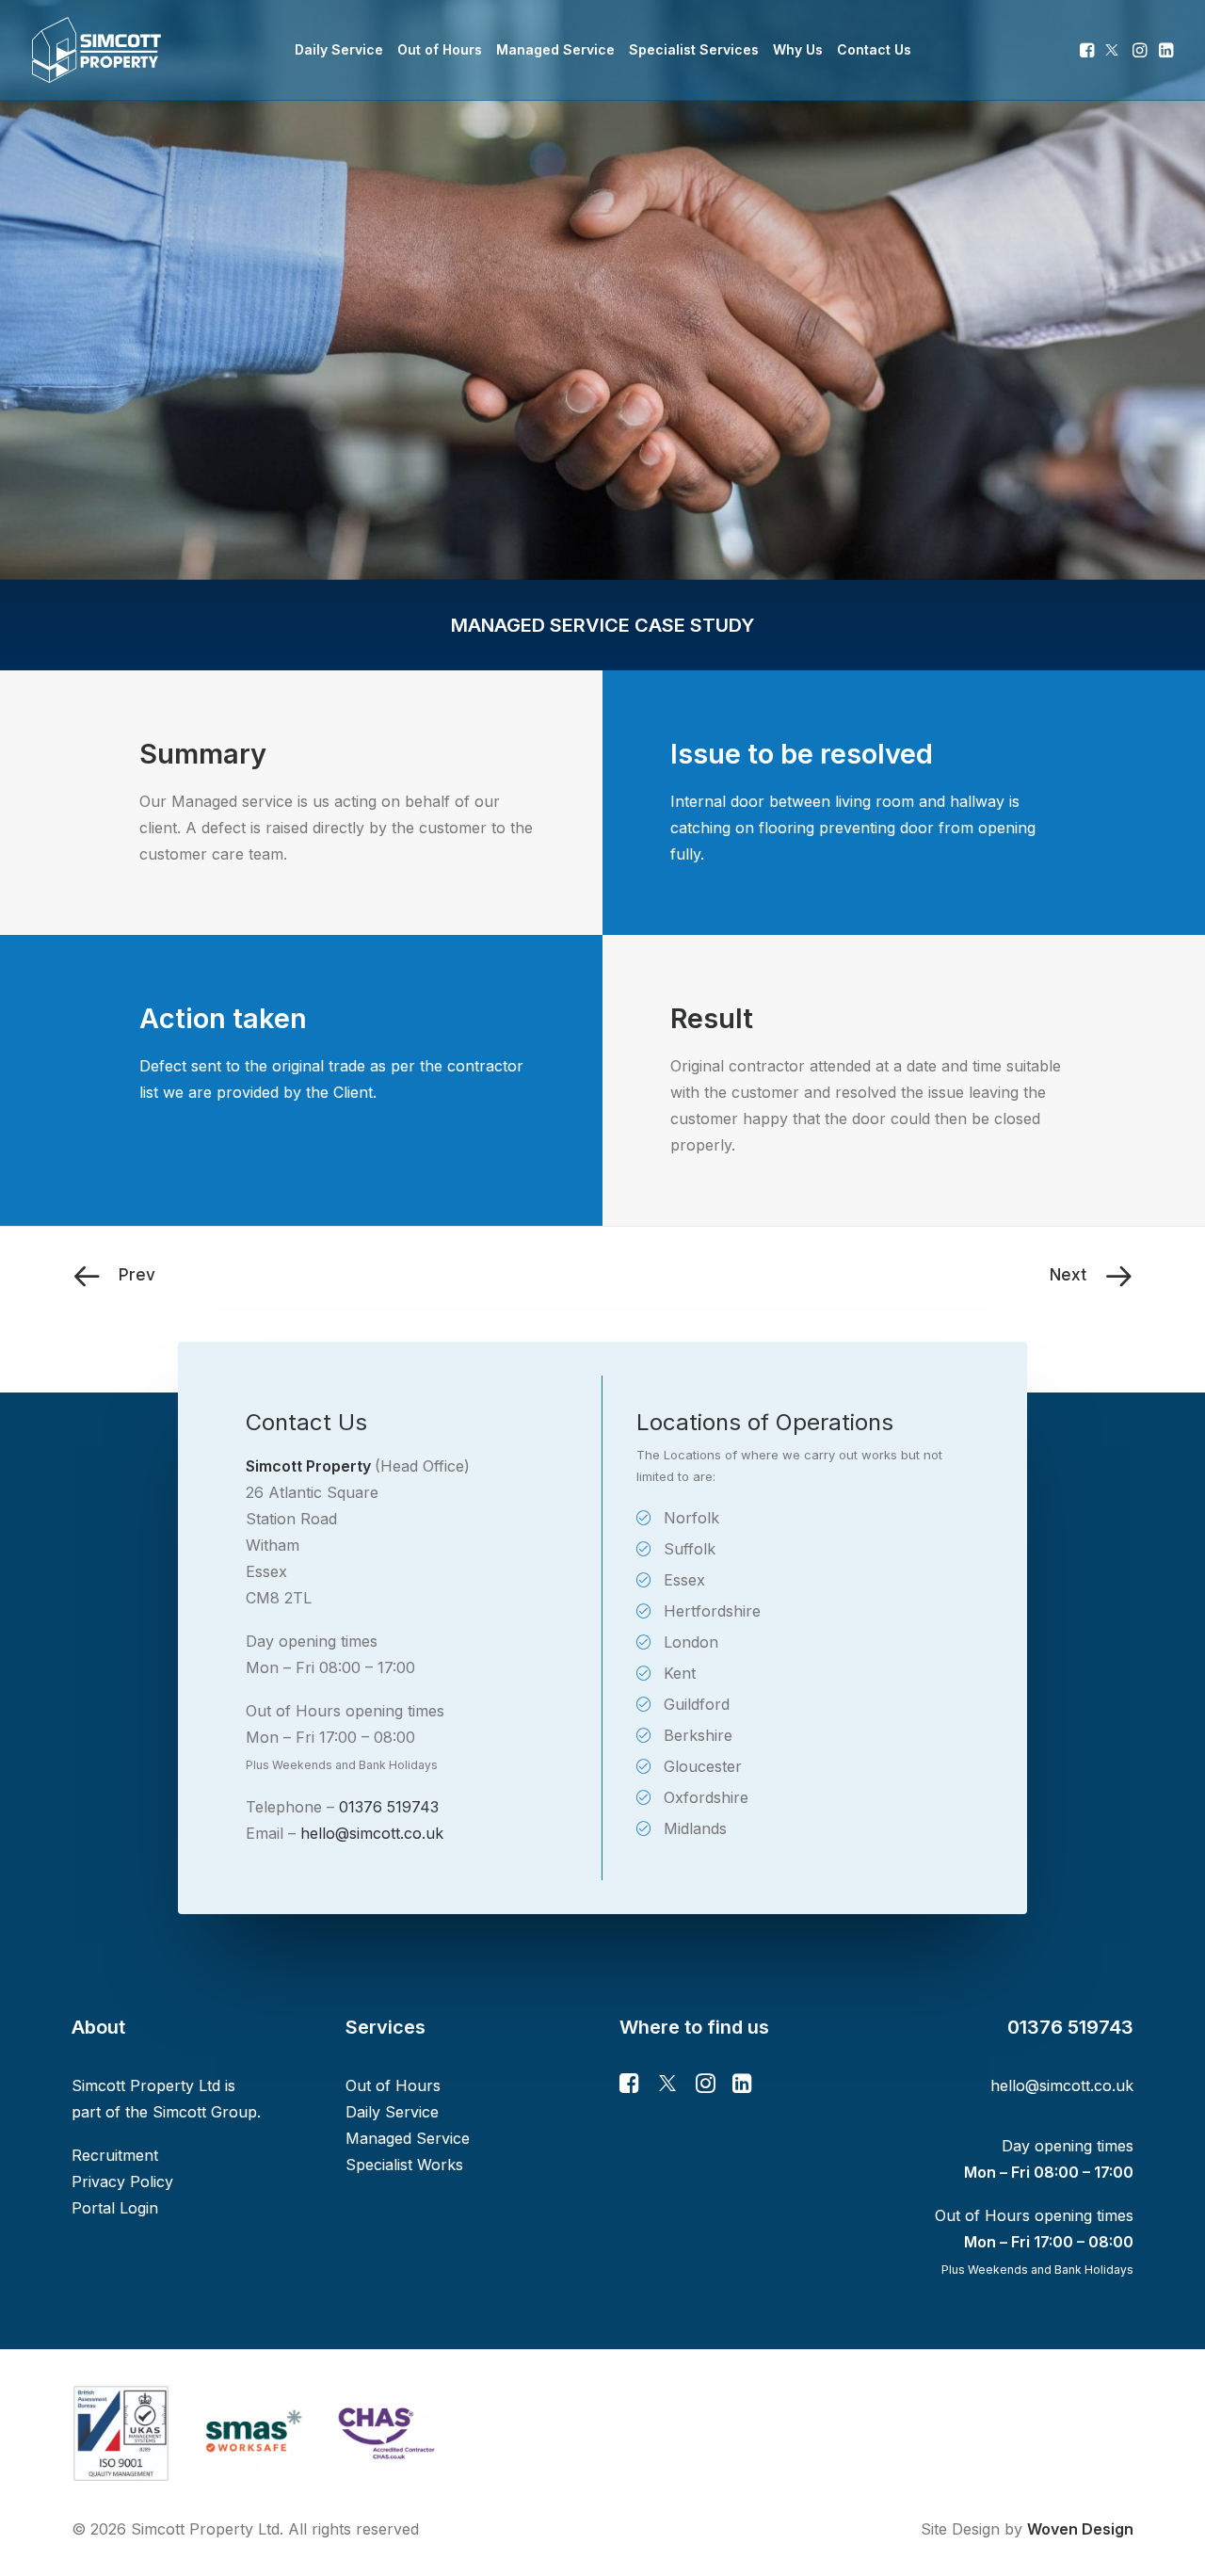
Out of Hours (440, 49)
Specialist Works (404, 2165)
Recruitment (115, 2155)
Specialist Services (694, 49)
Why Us (798, 49)
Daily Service (339, 49)
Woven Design (1080, 2529)
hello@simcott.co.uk (372, 1833)
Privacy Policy (122, 2182)
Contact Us (874, 49)
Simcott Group (205, 2112)
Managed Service (555, 49)
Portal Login (115, 2208)
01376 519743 (389, 1807)
